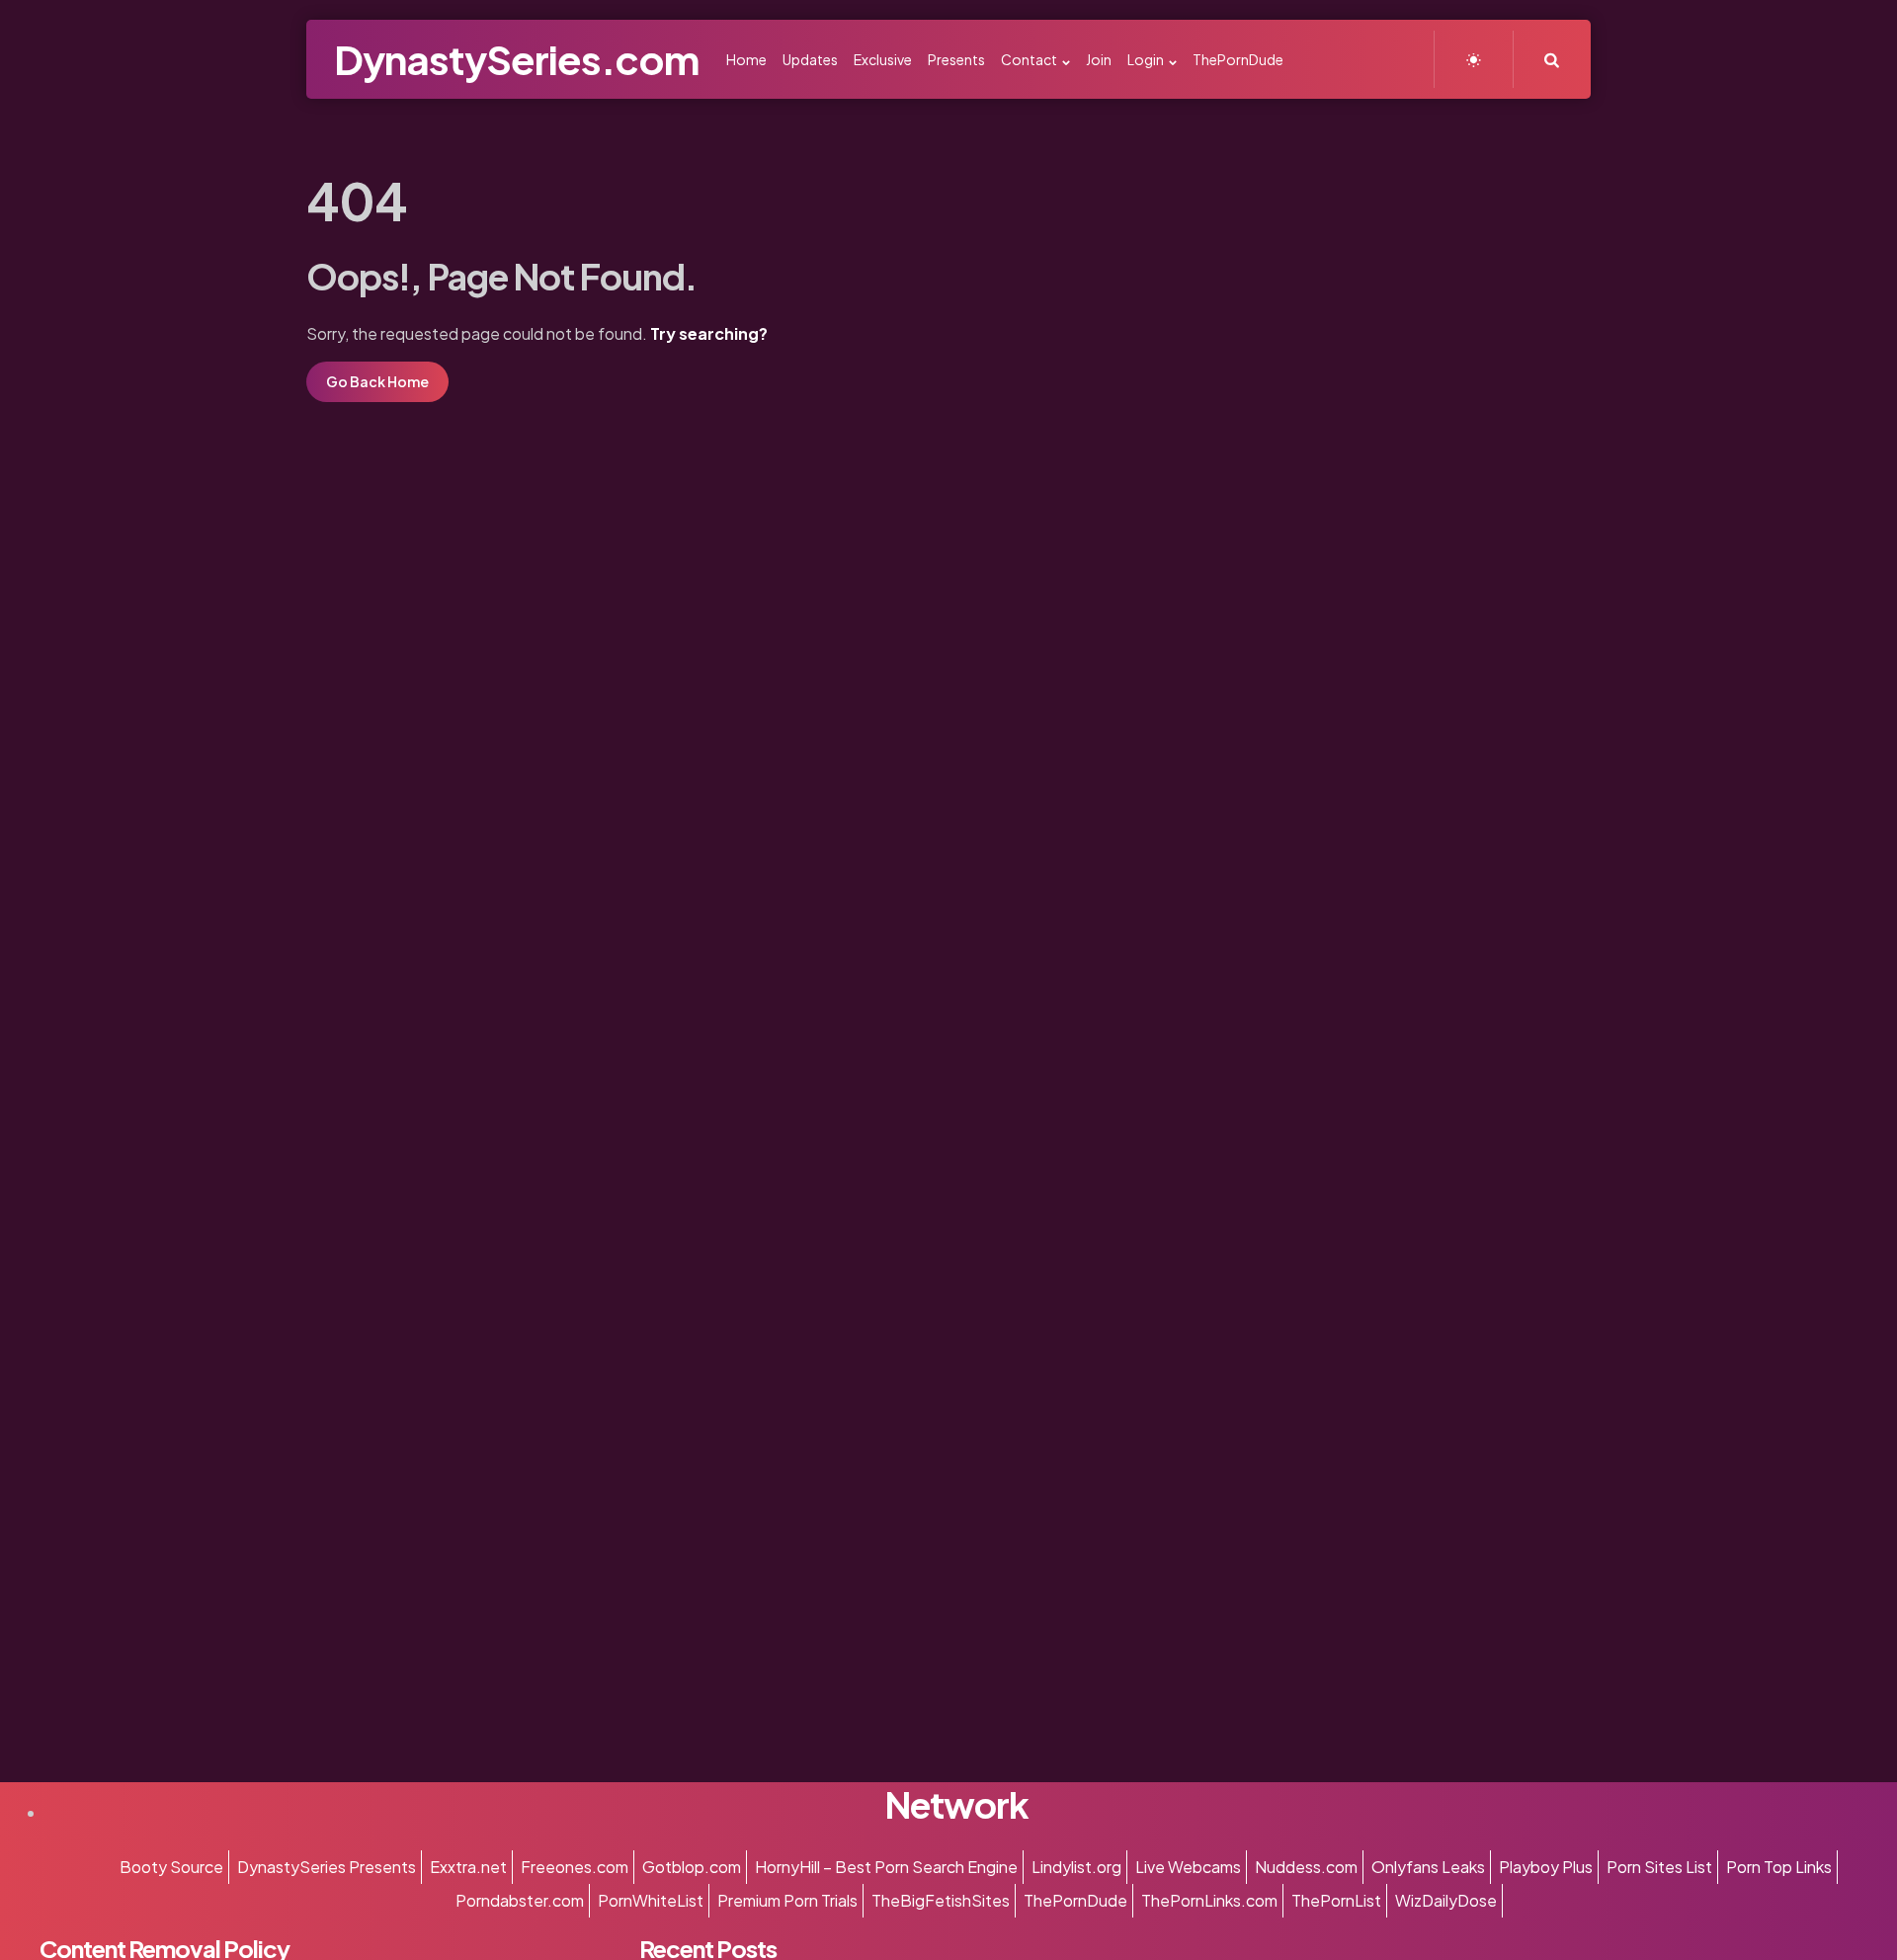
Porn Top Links (1779, 1867)
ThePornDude (1075, 1900)
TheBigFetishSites (941, 1900)
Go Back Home (377, 381)
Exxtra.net (468, 1867)
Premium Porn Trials (787, 1900)
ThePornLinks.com (1209, 1900)
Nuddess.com (1306, 1867)
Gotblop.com (692, 1867)
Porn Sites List (1659, 1867)
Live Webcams (1188, 1867)
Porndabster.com (520, 1900)
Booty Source (171, 1867)
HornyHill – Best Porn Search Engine (886, 1867)
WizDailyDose (1446, 1900)
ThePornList (1336, 1900)
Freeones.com (575, 1867)
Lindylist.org (1076, 1867)
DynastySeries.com (516, 59)
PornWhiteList (651, 1900)
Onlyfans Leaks (1428, 1867)
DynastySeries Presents (327, 1867)
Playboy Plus (1546, 1867)
